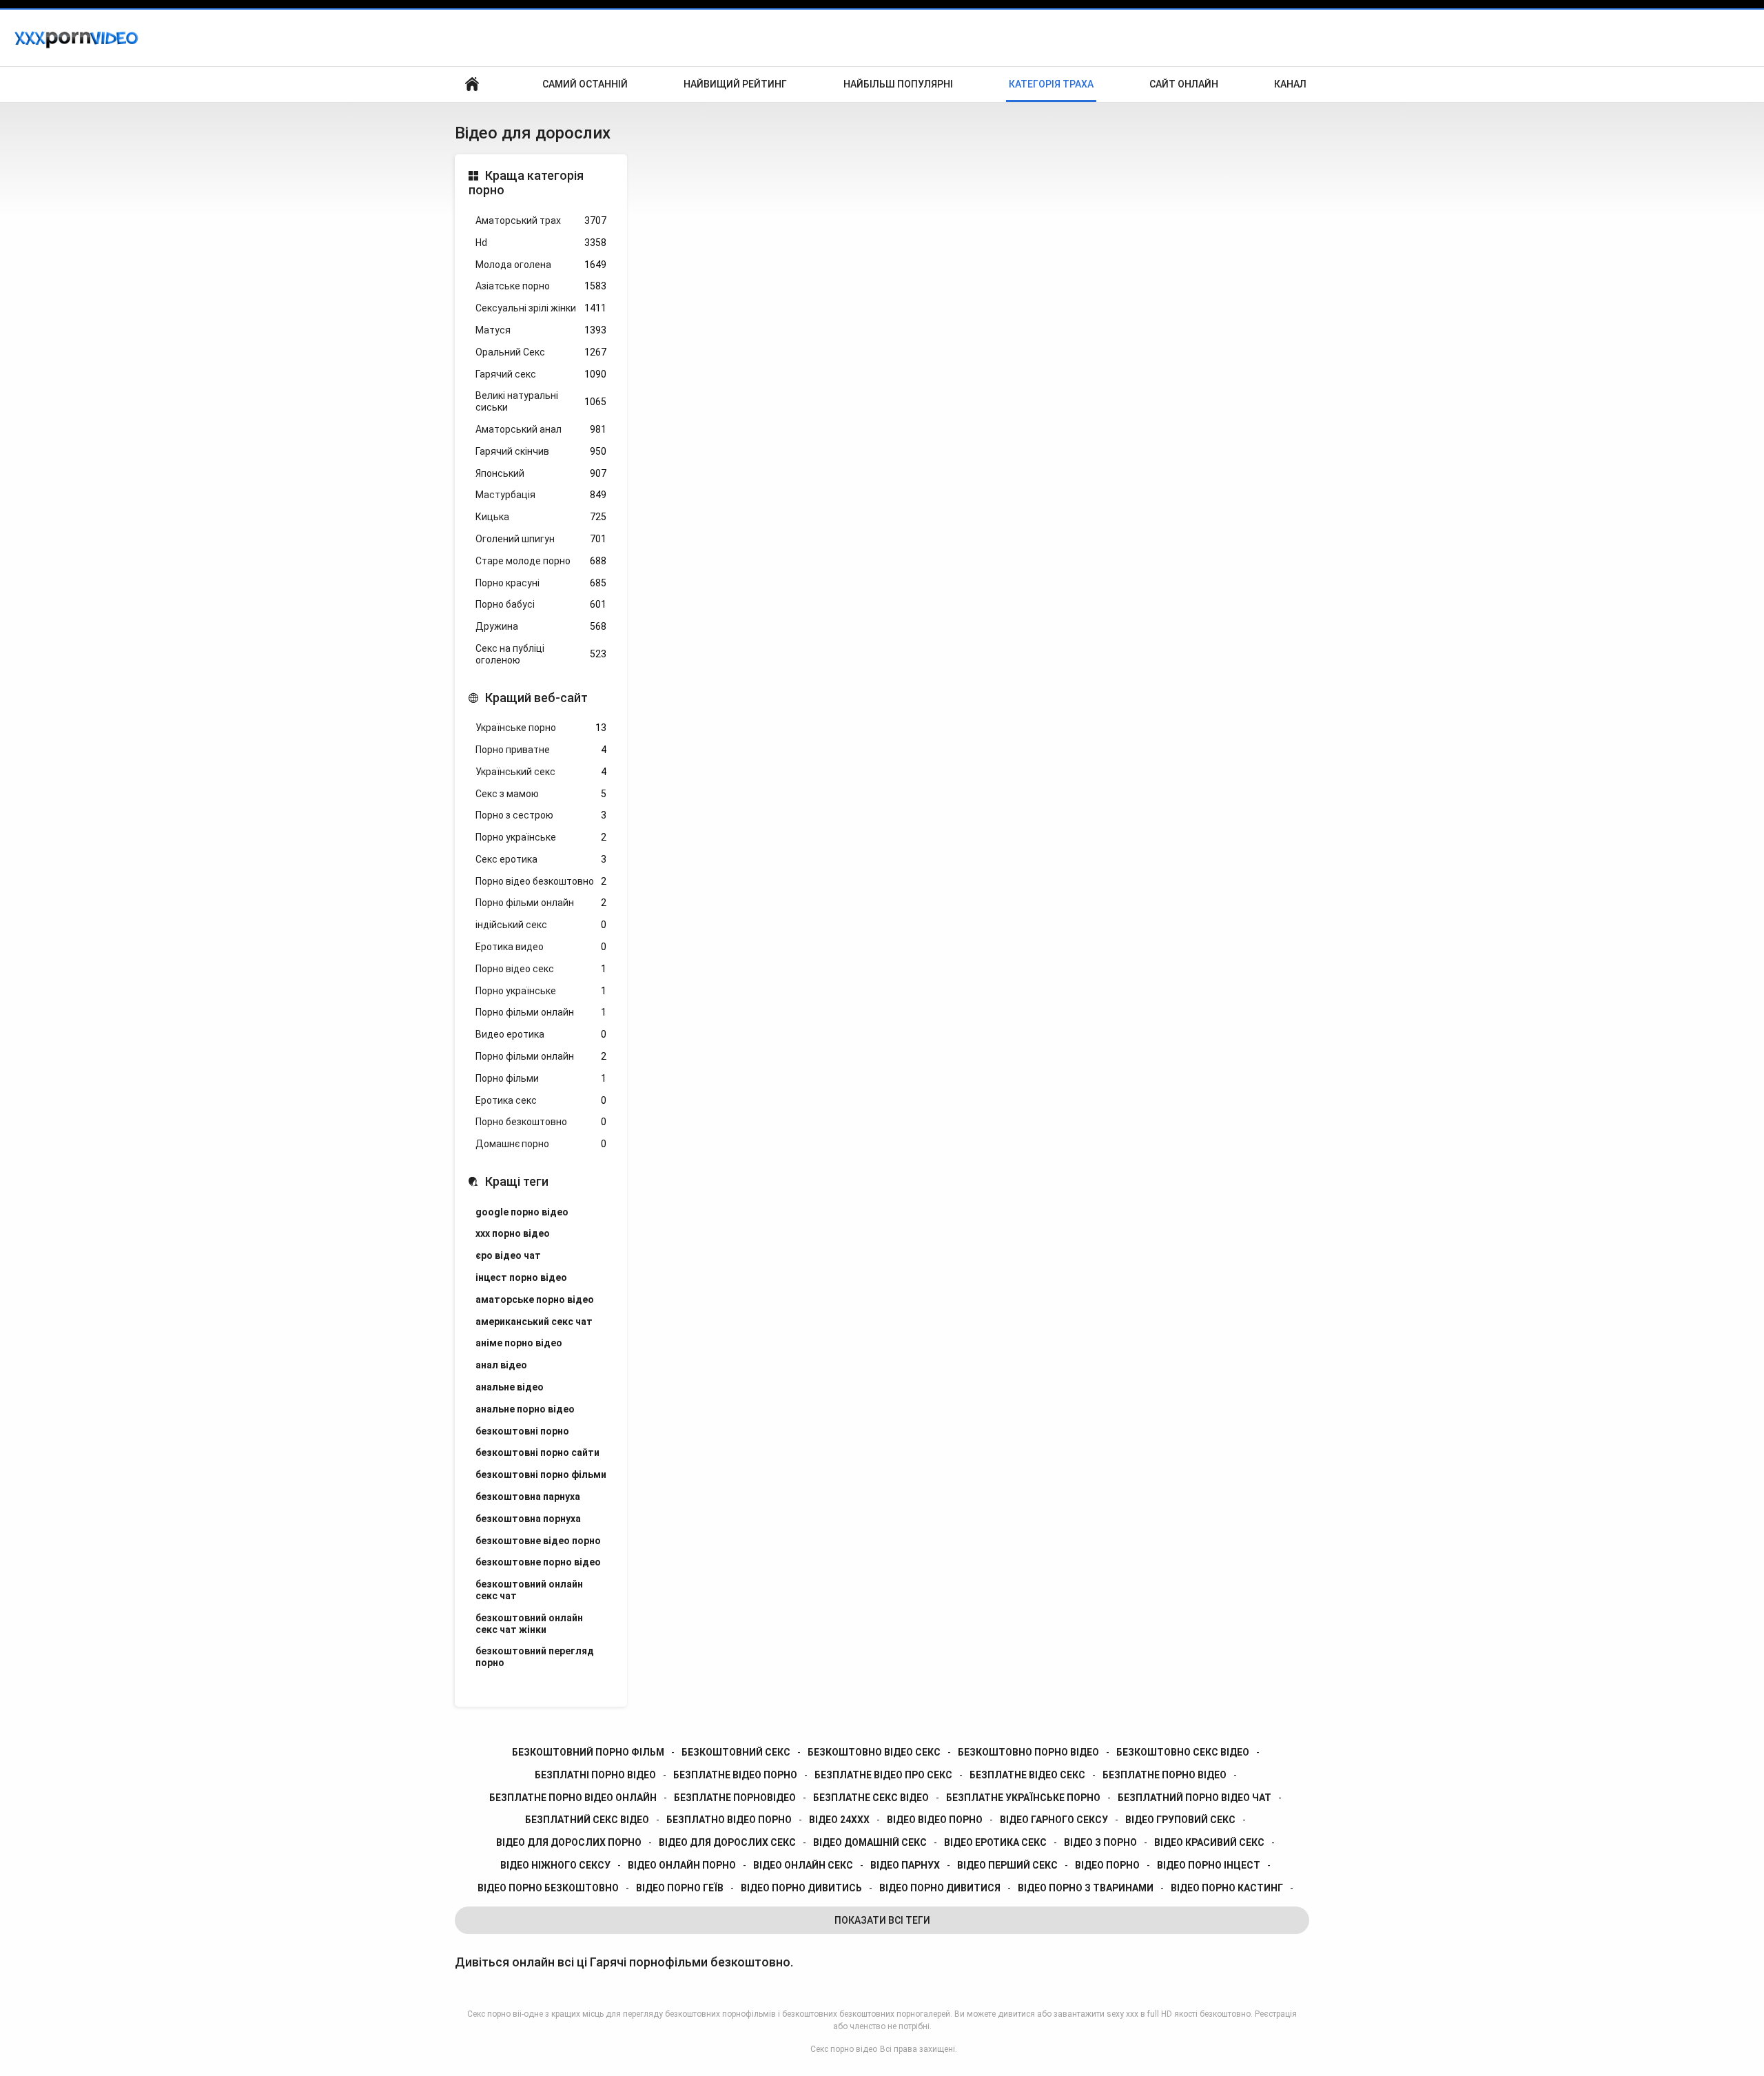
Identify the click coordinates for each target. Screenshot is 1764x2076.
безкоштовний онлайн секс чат (529, 1590)
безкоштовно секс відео (1183, 1752)
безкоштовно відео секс (874, 1752)
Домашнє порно (541, 1144)
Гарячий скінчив (541, 451)
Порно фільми (541, 1078)
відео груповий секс (1180, 1820)
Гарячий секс (541, 374)
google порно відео (522, 1212)
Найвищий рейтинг (735, 84)
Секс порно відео (844, 2049)
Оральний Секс (541, 352)
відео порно (1107, 1865)
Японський (541, 473)
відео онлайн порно (682, 1865)
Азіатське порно (541, 286)
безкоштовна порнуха (528, 1519)
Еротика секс (541, 1100)
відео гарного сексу (1054, 1820)
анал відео (501, 1365)
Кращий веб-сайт (536, 698)
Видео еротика (541, 1034)
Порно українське (541, 837)
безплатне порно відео (1165, 1775)
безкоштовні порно (522, 1431)
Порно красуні (541, 583)
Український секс (541, 772)
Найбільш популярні (898, 84)
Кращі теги (517, 1181)
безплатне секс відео (871, 1798)
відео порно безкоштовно (548, 1888)
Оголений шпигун (541, 539)
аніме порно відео (519, 1343)
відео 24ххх (839, 1820)
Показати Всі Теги (882, 1920)
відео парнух (905, 1865)
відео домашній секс (870, 1842)
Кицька (541, 517)
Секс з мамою (541, 794)
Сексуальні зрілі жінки (541, 308)
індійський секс (541, 925)
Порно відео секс (541, 969)
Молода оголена (541, 265)
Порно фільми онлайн (541, 903)
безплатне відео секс (1027, 1775)
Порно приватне (541, 750)
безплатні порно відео (595, 1775)
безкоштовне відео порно (538, 1541)
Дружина (541, 626)
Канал (1290, 84)
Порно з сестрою (541, 815)
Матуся (541, 330)
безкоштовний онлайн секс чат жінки (529, 1624)
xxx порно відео (513, 1233)
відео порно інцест (1209, 1865)
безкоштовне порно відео (538, 1562)
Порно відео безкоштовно (541, 881)
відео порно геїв (680, 1888)
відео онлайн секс (803, 1865)
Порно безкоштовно (541, 1122)
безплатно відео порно (729, 1820)
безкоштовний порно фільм (588, 1752)
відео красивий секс (1209, 1842)
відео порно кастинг (1227, 1888)
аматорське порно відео (535, 1299)
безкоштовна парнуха (528, 1497)
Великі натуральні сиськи (541, 401)
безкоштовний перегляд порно (535, 1657)
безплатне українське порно (1023, 1798)
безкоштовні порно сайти (537, 1452)
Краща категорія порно (526, 183)
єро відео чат (508, 1255)
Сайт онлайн (1184, 84)
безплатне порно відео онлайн (573, 1798)
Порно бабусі (541, 604)
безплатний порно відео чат (1194, 1798)
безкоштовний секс (736, 1752)
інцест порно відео (521, 1277)
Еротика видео (541, 947)
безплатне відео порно (735, 1775)
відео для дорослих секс (727, 1842)
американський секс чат (534, 1322)
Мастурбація (541, 495)
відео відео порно (935, 1820)
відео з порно (1100, 1842)
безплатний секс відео (587, 1820)
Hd (541, 243)
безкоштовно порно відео (1028, 1752)
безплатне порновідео (735, 1798)
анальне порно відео (525, 1409)
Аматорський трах (541, 220)
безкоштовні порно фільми (541, 1474)
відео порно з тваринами (1086, 1888)
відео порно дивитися (940, 1888)
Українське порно (541, 728)
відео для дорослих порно (569, 1842)
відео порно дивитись (801, 1888)
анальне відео (510, 1387)
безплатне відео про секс (883, 1775)
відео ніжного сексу (555, 1865)
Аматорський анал (541, 429)
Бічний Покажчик (472, 84)
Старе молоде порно (541, 561)
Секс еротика (541, 859)
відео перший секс (1007, 1865)
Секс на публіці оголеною (541, 654)
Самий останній (585, 84)
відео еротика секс (995, 1842)
